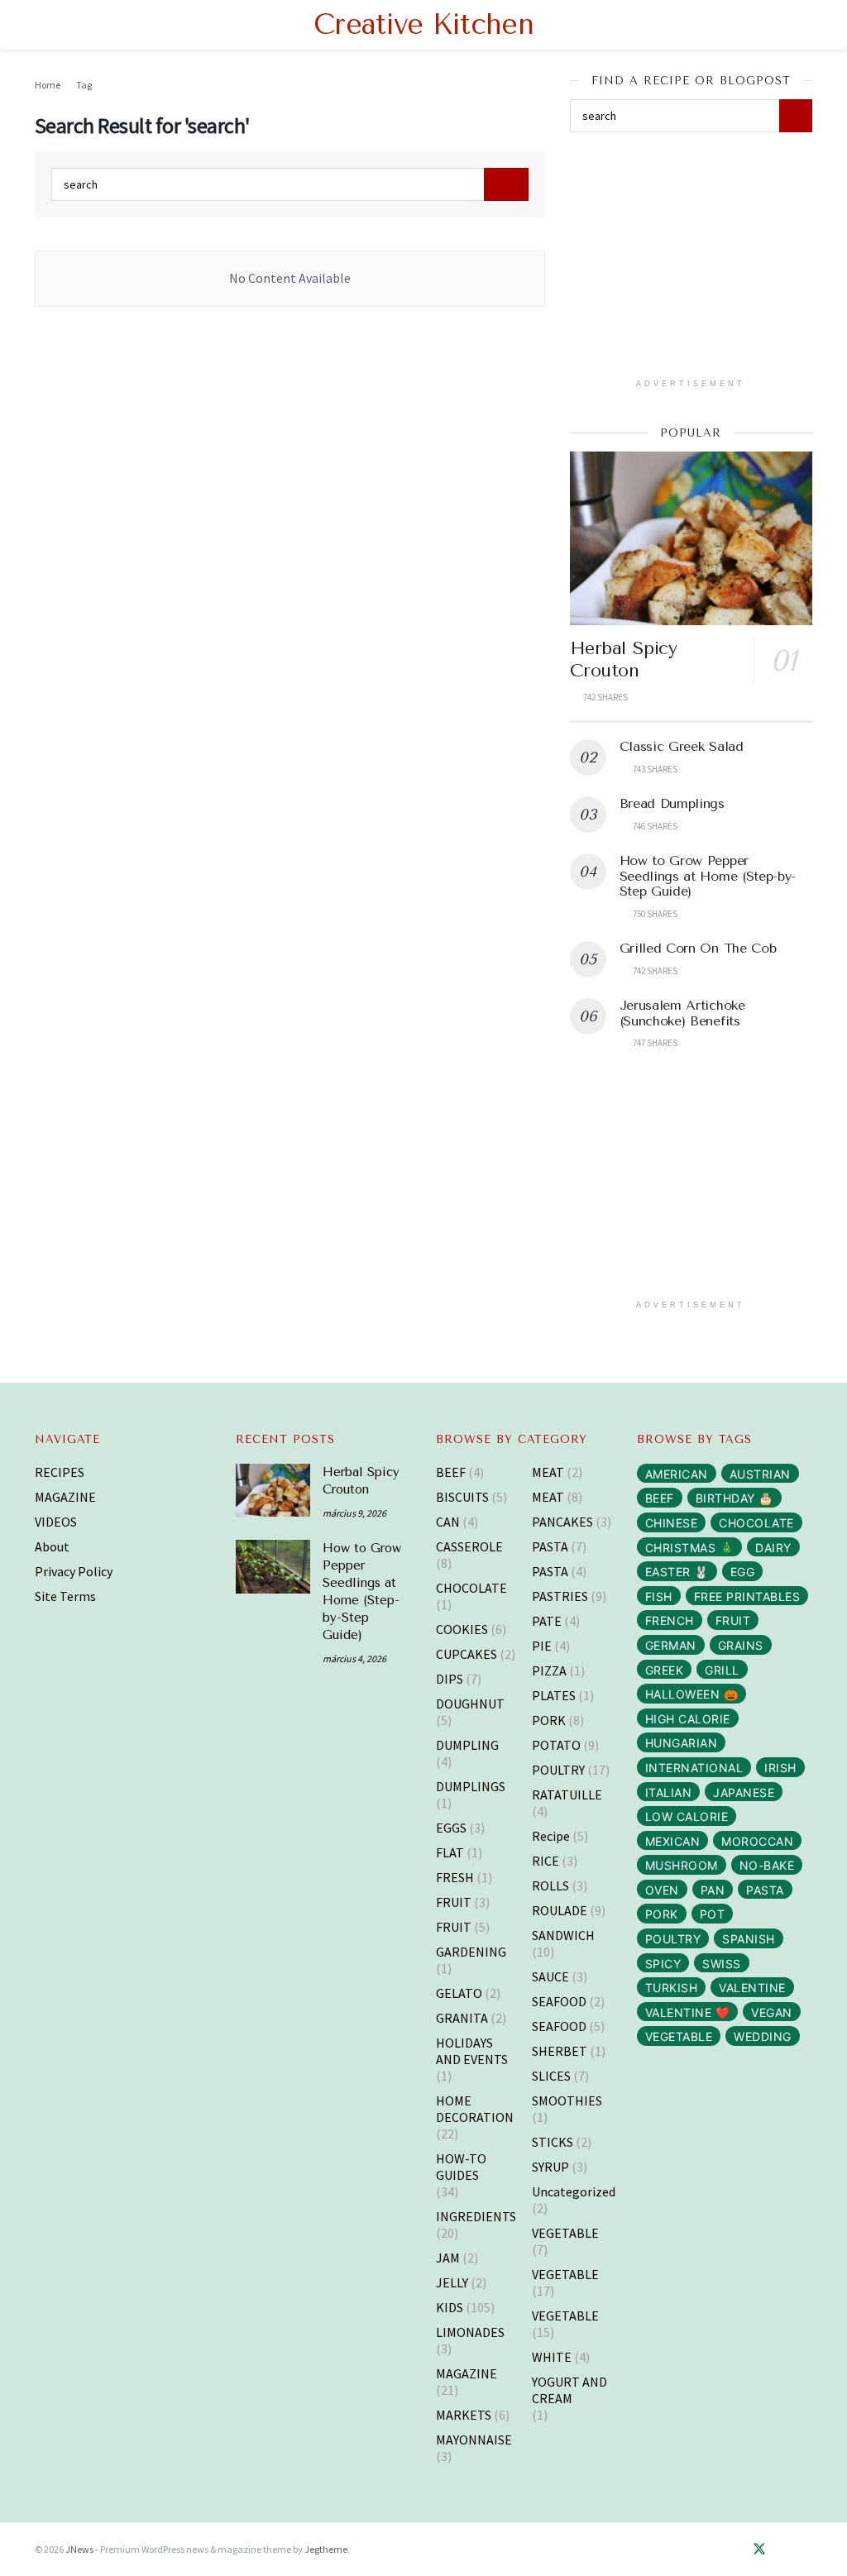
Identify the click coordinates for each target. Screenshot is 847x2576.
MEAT (548, 1472)
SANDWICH (563, 1935)
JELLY (452, 2282)
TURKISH (672, 1988)
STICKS (553, 2142)
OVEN (662, 1890)
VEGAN (772, 2012)
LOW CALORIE (687, 1816)
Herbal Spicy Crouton (624, 660)
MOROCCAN (757, 1841)
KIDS (450, 2307)
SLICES (551, 2076)
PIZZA (549, 1670)
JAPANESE (744, 1792)
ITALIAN (669, 1792)
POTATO (556, 1745)
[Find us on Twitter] (759, 2550)
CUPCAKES (467, 1654)
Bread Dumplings (672, 803)
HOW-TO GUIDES (461, 2167)
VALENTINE (752, 1988)
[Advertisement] (694, 260)
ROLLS (550, 1885)
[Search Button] (805, 25)
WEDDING (763, 2036)
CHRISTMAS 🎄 (690, 1548)
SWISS (722, 1964)
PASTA (550, 1546)
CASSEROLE (469, 1546)
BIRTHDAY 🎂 (735, 1498)
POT (713, 1914)
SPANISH (749, 1939)
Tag (84, 85)
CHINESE (672, 1523)
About (52, 1546)
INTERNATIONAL (694, 1768)
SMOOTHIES (567, 2100)
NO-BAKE (767, 1865)
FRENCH (670, 1620)
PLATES (554, 1695)
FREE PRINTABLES (747, 1596)
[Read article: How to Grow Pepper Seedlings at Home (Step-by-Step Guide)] (273, 1566)
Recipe (551, 1836)
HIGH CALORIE (688, 1719)
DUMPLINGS (471, 1786)
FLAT (450, 1852)
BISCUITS (462, 1497)
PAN (713, 1890)
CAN (448, 1522)
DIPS (450, 1679)
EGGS (451, 1828)
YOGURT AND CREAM (569, 2390)
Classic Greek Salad (682, 746)
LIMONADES (470, 2332)
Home (48, 85)
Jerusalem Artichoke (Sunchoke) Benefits (682, 1013)
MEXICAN (673, 1841)
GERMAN (671, 1645)
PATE (547, 1621)
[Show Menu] (42, 25)
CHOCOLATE (471, 1588)
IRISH (780, 1768)
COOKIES (462, 1629)
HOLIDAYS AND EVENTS (472, 2051)
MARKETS (464, 2415)
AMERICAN (677, 1474)
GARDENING (471, 1952)
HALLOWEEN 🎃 (692, 1694)
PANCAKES (562, 1522)
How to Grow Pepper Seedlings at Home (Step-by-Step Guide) (708, 876)
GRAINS (741, 1645)
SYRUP (550, 2167)
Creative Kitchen (423, 25)
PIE (542, 1646)
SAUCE (550, 1976)
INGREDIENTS (476, 2216)
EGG (743, 1572)
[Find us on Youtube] (807, 2550)
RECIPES (60, 1472)
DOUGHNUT (470, 1704)
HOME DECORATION (475, 2109)
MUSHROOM (682, 1865)
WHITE (552, 2357)
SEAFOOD (559, 2001)
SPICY (663, 1964)
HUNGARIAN (682, 1743)
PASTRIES (560, 1596)
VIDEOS (56, 1522)
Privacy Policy (74, 1571)
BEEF (451, 1472)
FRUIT (454, 1902)
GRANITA (462, 2018)
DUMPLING (467, 1745)
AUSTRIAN (760, 1474)
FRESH (455, 1877)
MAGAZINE (65, 1497)
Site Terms (65, 1596)
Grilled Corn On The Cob (698, 948)
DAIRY (773, 1548)
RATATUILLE (567, 1795)
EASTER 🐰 (677, 1572)
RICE (546, 1861)
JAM (448, 2258)
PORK (549, 1720)
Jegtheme (326, 2549)
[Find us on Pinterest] (784, 2550)
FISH (659, 1596)
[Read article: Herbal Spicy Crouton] (691, 538)
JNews (79, 2549)
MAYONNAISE (474, 2440)
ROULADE (560, 1910)
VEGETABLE (565, 2233)
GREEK (665, 1670)
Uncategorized (574, 2191)
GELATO (459, 1993)
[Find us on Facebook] (735, 2550)
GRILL (722, 1670)
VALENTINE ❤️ (688, 2012)
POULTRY (558, 1770)
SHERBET (560, 2051)
